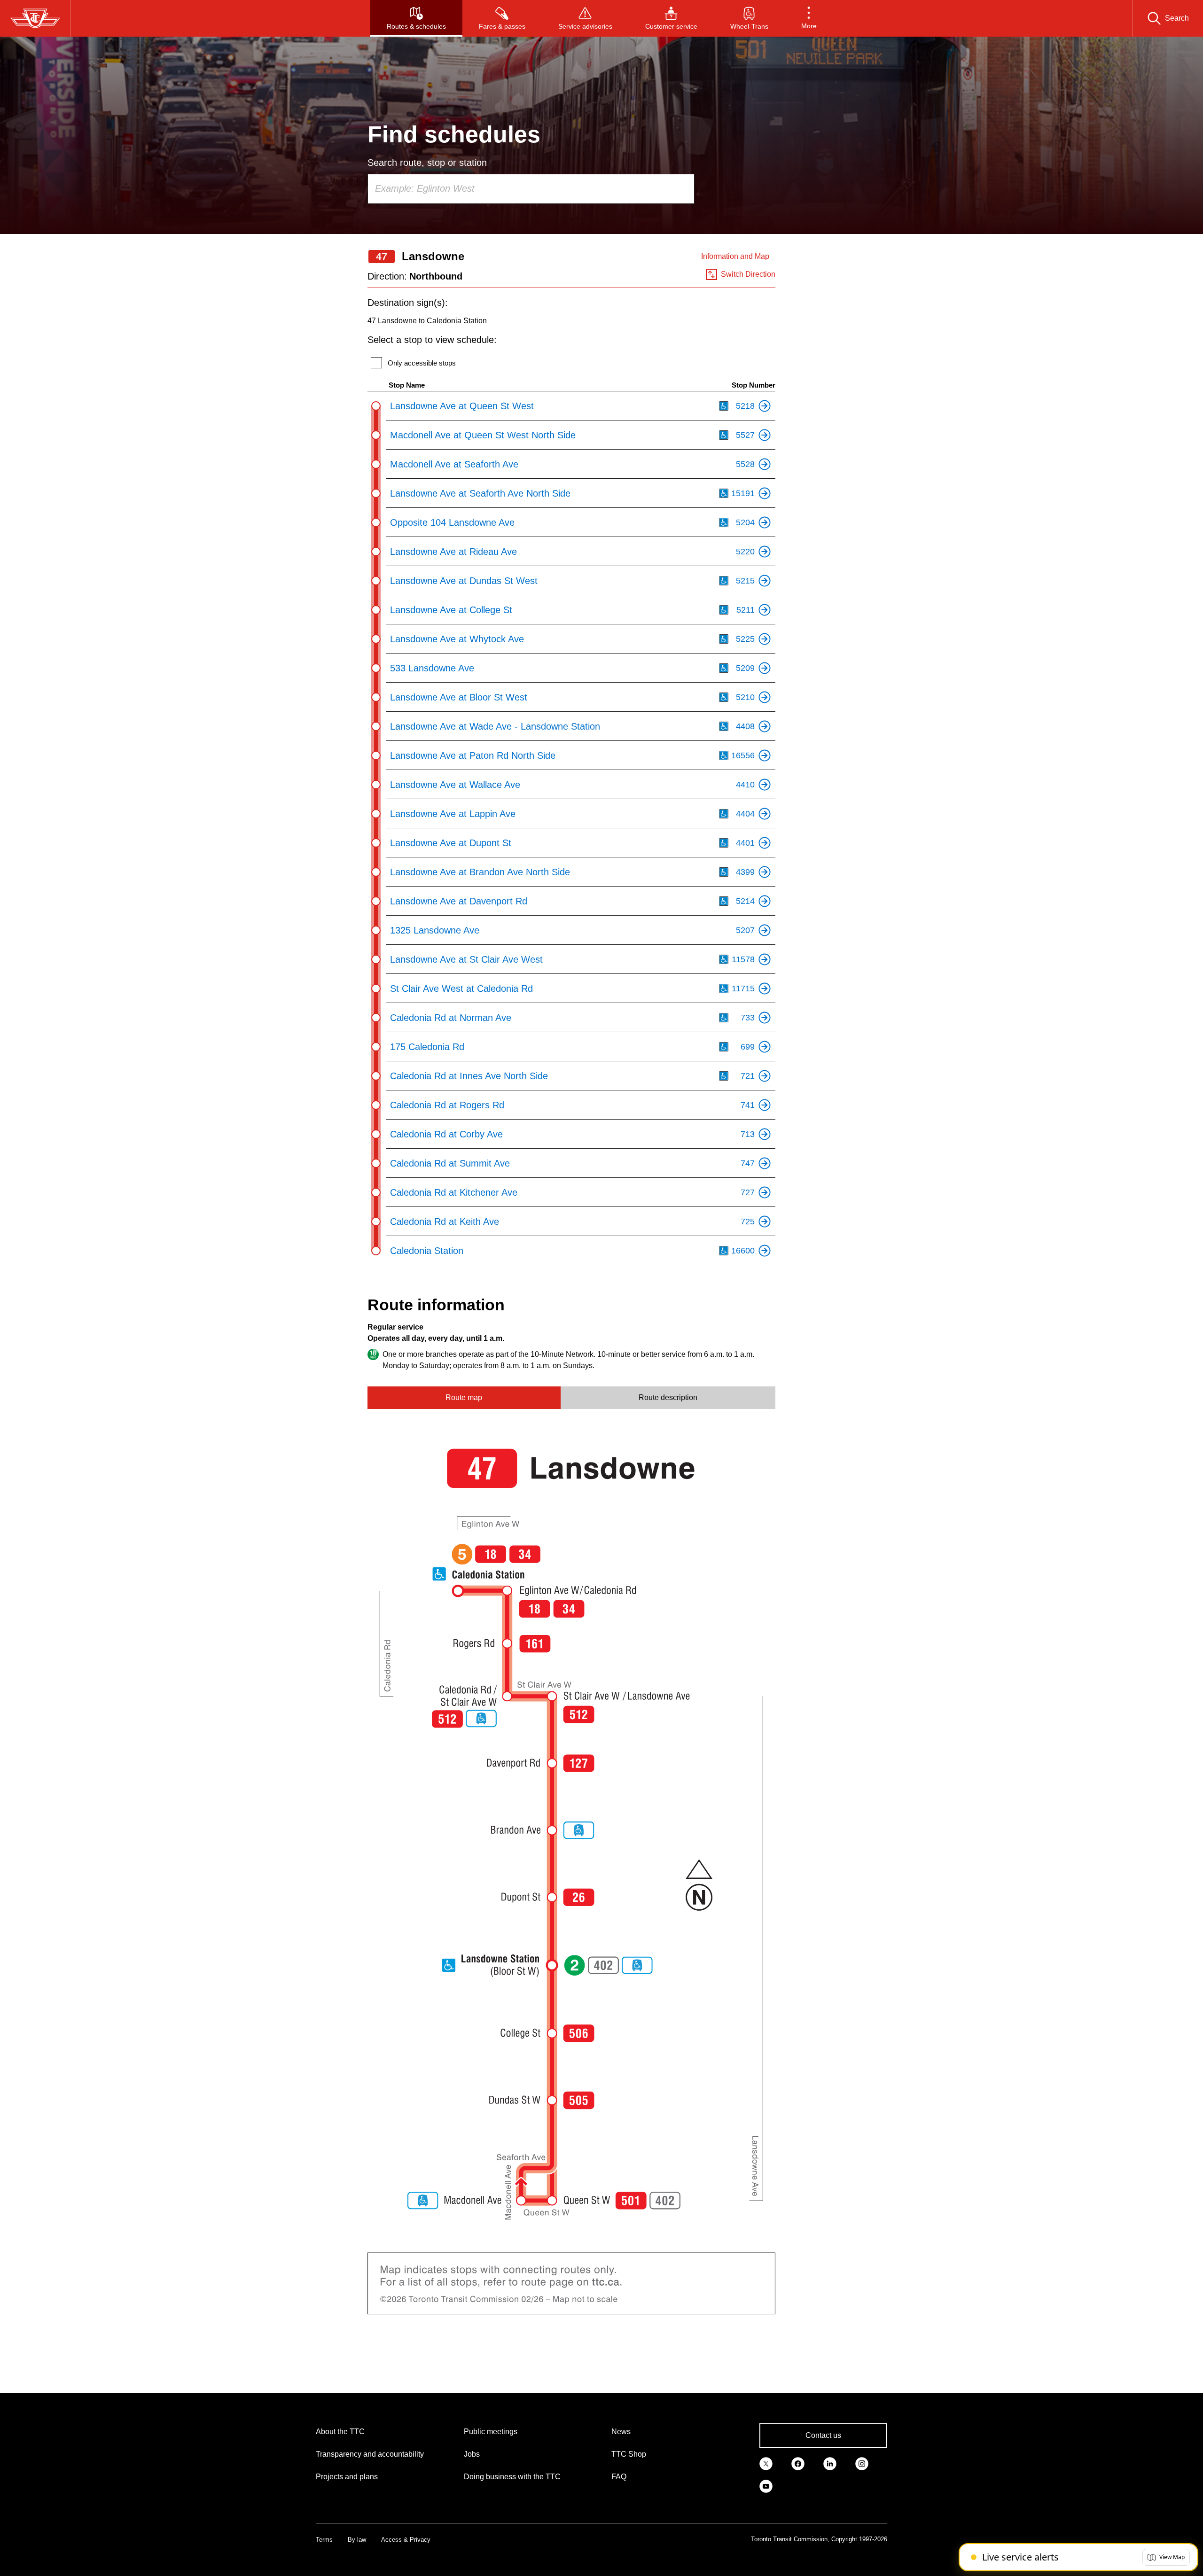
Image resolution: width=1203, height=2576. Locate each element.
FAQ (619, 2477)
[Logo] (35, 18)
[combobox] (531, 189)
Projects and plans (347, 2477)
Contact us (823, 2435)
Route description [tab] (668, 1397)
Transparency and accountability (370, 2454)
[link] (766, 2463)
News (621, 2432)
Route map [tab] (464, 1397)
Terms (324, 2540)
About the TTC (340, 2432)
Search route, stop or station (427, 163)
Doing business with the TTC (512, 2477)
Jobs (472, 2454)
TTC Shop (629, 2454)
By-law (357, 2540)
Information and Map (735, 256)
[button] (809, 18)
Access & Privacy (406, 2540)
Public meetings (491, 2432)
